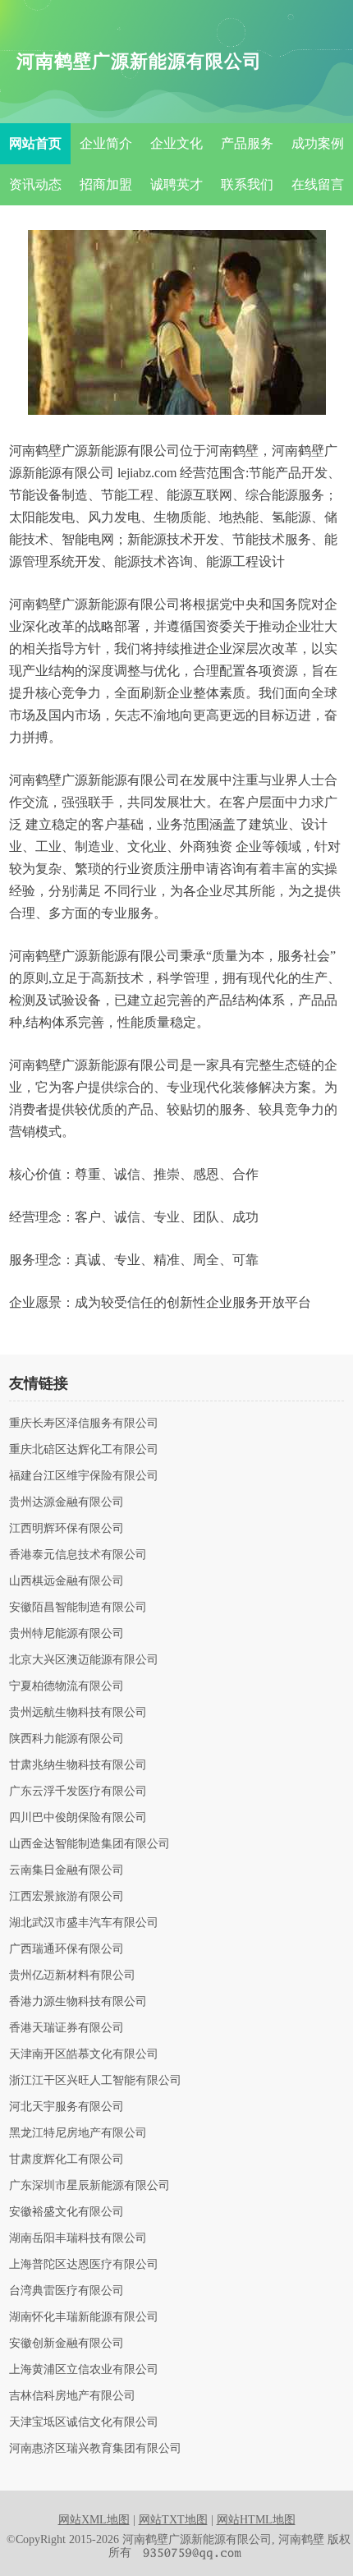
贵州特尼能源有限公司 (66, 1634)
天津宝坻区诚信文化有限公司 (84, 2422)
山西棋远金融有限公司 (66, 1581)
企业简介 (106, 143)
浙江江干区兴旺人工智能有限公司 (95, 2081)
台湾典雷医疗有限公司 (66, 2291)
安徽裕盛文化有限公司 (66, 2212)
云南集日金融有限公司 (66, 1870)
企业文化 (176, 143)
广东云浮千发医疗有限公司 (78, 1792)
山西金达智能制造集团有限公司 (89, 1844)
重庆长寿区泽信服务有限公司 (84, 1424)
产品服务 (247, 143)
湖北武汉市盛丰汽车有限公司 (84, 1923)
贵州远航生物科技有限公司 (78, 1713)
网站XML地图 (94, 2520)
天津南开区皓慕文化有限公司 (84, 2054)
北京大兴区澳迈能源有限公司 (84, 1660)
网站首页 (35, 143)
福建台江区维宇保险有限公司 (84, 1476)
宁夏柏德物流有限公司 (66, 1686)
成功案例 (318, 143)
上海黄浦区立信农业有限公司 (84, 2370)
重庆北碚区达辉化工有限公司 (84, 1450)
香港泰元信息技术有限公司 (78, 1555)
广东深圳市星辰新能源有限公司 (89, 2186)
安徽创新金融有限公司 (66, 2344)
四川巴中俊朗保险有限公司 (78, 1818)
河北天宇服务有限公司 (66, 2107)
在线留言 (318, 184)
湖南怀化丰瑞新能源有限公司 (84, 2317)
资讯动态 (35, 184)
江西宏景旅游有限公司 (66, 1897)
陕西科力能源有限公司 (66, 1739)
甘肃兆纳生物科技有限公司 (78, 1765)
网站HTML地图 (256, 2520)
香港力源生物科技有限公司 (78, 2002)
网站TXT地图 (173, 2520)
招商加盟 (106, 184)
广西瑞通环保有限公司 (66, 1949)
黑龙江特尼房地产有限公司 (78, 2133)
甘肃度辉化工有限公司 (66, 2160)
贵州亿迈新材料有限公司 (72, 1976)
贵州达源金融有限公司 (66, 1502)
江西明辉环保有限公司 (66, 1529)
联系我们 (247, 184)
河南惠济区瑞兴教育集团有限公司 (95, 2449)
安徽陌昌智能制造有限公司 (78, 1608)
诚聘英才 (176, 184)
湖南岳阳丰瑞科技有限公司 (78, 2238)
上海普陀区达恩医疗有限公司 (84, 2265)
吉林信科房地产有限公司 (72, 2396)
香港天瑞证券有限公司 (66, 2028)
